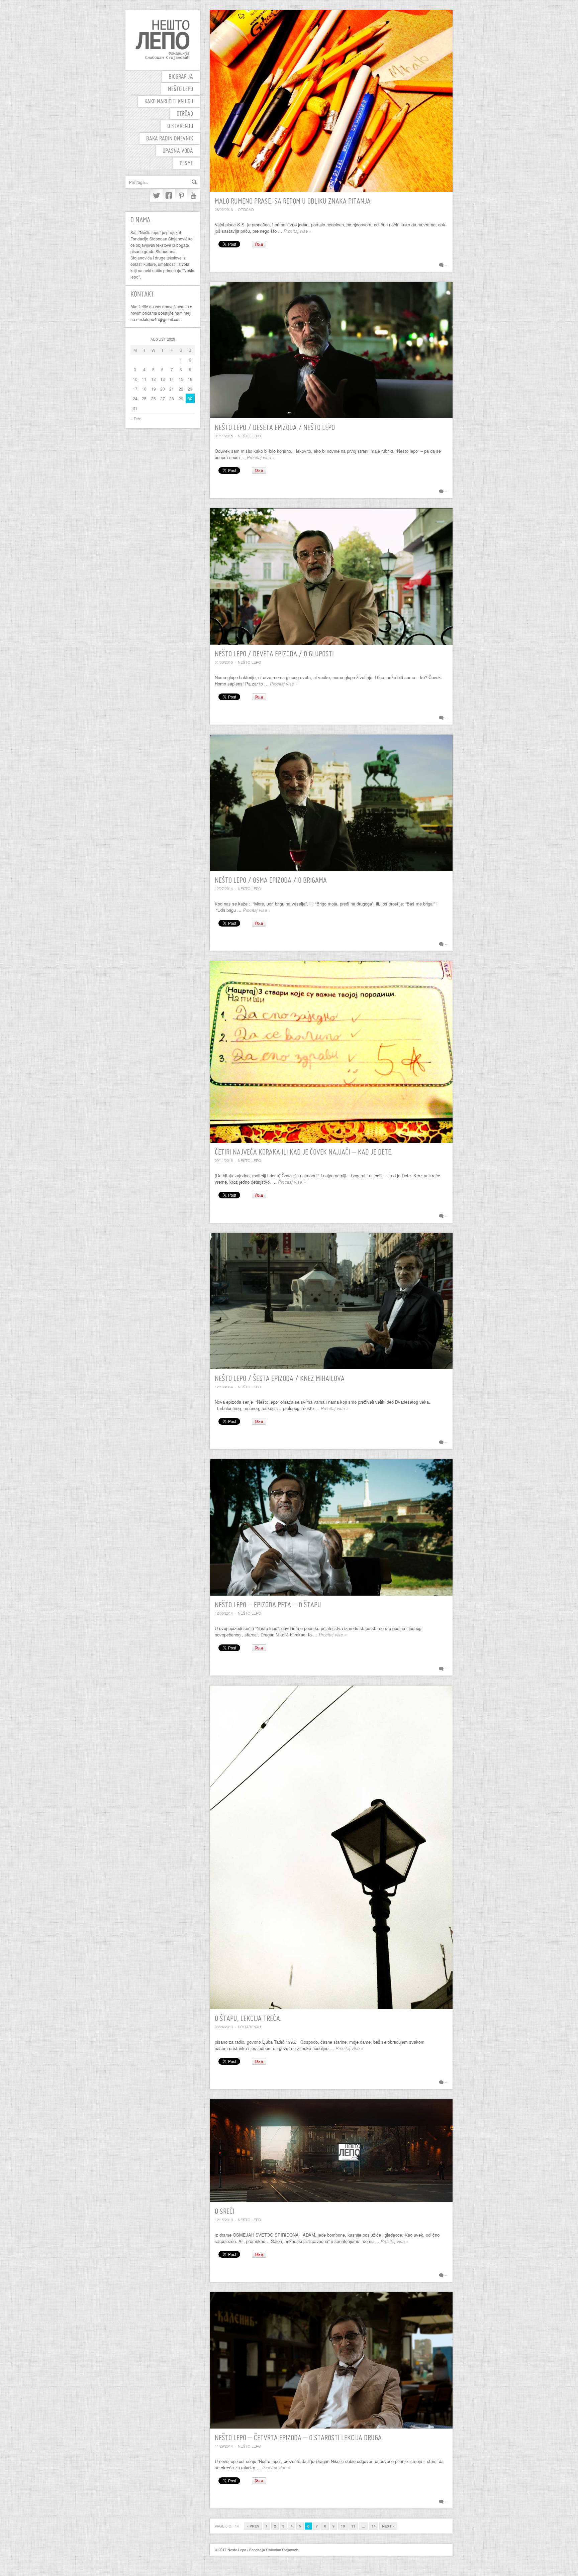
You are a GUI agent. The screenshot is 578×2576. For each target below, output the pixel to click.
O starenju (180, 127)
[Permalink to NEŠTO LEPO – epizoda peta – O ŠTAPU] (331, 1527)
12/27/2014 (224, 888)
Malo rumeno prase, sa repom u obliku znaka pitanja (293, 202)
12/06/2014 (224, 1613)
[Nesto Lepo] (163, 40)
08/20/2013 (224, 209)
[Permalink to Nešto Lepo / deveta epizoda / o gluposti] (331, 576)
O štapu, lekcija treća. (248, 2019)
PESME (186, 164)
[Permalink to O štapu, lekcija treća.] (331, 1847)
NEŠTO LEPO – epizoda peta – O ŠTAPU (268, 1605)
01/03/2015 (224, 662)
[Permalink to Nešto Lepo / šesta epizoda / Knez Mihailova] (331, 1301)
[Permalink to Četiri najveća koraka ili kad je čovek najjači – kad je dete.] (331, 1052)
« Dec (136, 418)
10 (343, 2526)
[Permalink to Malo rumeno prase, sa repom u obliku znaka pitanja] (331, 101)
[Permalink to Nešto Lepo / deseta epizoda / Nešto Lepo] (331, 350)
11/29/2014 (224, 2446)
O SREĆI (225, 2212)
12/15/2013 (224, 2220)
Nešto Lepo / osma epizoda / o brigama (271, 881)
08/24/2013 (224, 2027)
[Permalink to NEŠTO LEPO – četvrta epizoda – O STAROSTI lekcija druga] (331, 2360)
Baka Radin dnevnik (170, 139)
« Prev (253, 2526)
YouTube (194, 195)
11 (353, 2526)
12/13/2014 (224, 1387)
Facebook (169, 195)
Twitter (156, 195)
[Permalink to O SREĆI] (331, 2151)
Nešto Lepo (180, 89)
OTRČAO (185, 114)
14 (374, 2526)
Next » (388, 2526)
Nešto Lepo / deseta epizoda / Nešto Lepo (275, 428)
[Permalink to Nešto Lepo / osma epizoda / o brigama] (331, 803)
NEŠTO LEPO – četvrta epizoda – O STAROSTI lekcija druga (298, 2438)
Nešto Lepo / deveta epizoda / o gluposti (274, 655)
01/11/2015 (224, 436)
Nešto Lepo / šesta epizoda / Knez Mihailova (280, 1379)
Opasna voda (178, 151)
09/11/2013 (224, 1160)
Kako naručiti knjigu (169, 102)
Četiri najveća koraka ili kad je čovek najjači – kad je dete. (304, 1153)
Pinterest (181, 195)
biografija (181, 77)
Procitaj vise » (298, 231)
